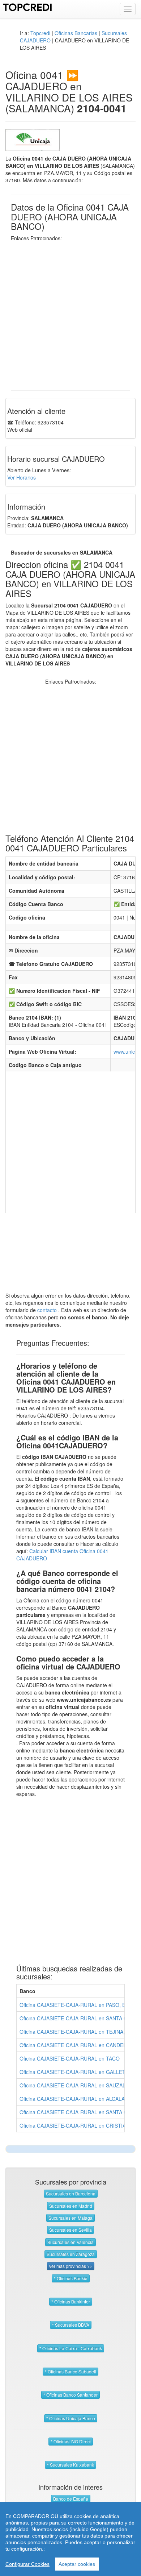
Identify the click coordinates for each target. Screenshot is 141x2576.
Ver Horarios (22, 477)
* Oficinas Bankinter (71, 2301)
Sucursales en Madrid (71, 2206)
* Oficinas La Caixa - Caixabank (71, 2348)
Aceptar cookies (77, 2564)
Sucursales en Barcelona (71, 2193)
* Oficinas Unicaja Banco (71, 2418)
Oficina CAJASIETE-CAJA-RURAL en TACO (70, 2058)
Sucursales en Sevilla (70, 2230)
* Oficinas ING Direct (71, 2441)
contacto (47, 1310)
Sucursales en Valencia (70, 2242)
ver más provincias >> (71, 2266)
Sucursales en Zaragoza (71, 2254)
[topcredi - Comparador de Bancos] (28, 7)
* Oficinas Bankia (71, 2278)
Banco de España (71, 2499)
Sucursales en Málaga (70, 2218)
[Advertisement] (70, 312)
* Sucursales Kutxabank (70, 2465)
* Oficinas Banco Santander (70, 2395)
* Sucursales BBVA (71, 2325)
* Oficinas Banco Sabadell (70, 2371)
